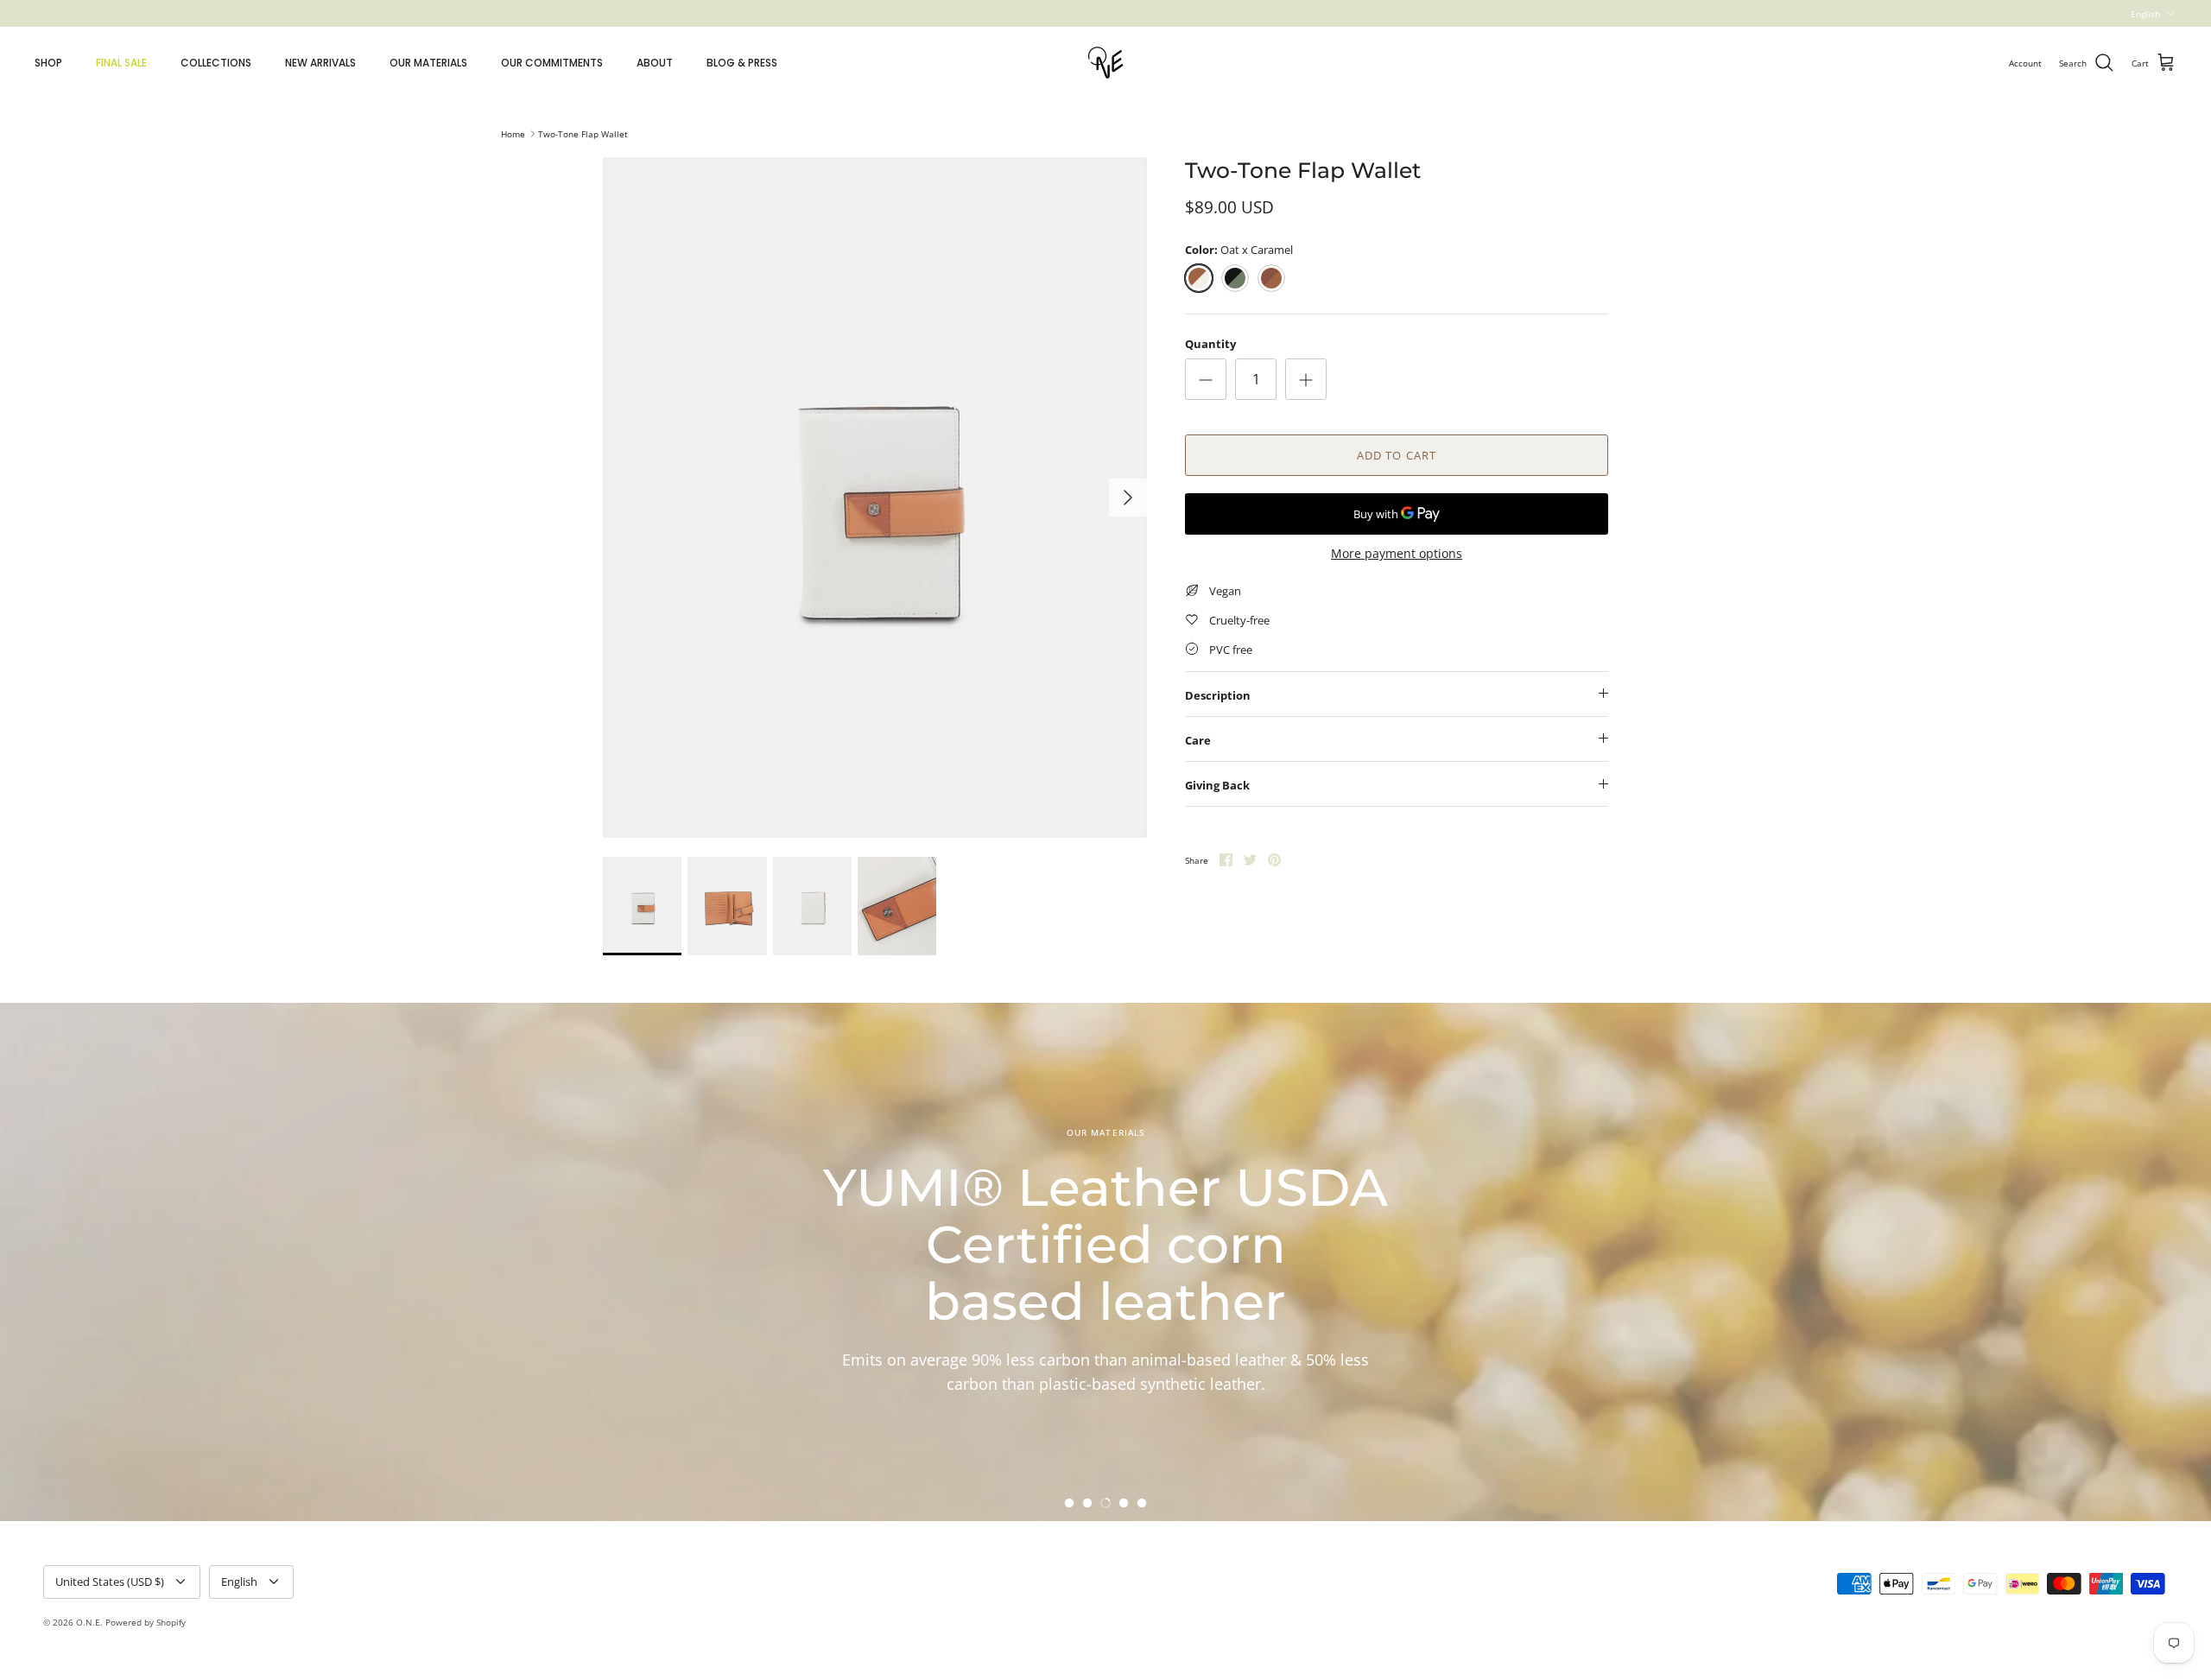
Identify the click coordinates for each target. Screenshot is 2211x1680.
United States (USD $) (110, 1582)
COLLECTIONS (216, 63)
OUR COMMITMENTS (552, 63)
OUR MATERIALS (428, 63)
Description (1218, 695)
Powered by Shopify (146, 1622)
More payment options (1397, 554)
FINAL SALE (121, 63)
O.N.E (88, 1622)
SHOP (48, 63)
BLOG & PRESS (742, 63)
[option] (875, 498)
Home (513, 134)
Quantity (1210, 344)
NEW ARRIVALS (320, 63)
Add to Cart (1396, 455)
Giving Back (1217, 785)
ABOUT (655, 63)
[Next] (1128, 498)
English (2145, 14)
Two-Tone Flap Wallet (583, 134)
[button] (1069, 1503)
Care (1198, 740)
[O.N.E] (1105, 63)
